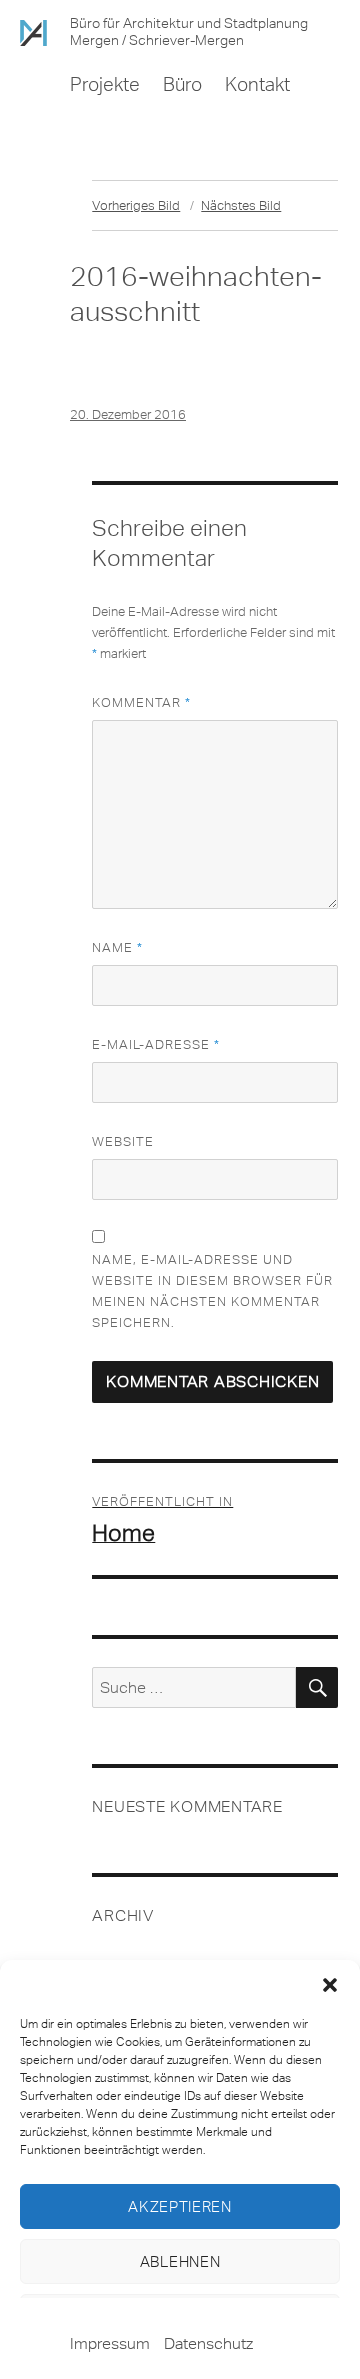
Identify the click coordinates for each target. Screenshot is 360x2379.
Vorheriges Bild (136, 205)
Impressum (110, 2343)
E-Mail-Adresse (156, 1044)
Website (123, 1141)
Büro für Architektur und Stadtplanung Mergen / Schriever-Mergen (189, 31)
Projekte (105, 84)
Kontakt (257, 84)
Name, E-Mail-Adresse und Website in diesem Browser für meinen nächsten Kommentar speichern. (212, 1291)
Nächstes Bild (241, 205)
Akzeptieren (180, 2207)
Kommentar (141, 702)
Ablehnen (180, 2262)
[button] (330, 1985)
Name (117, 947)
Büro (182, 84)
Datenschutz (208, 2343)
